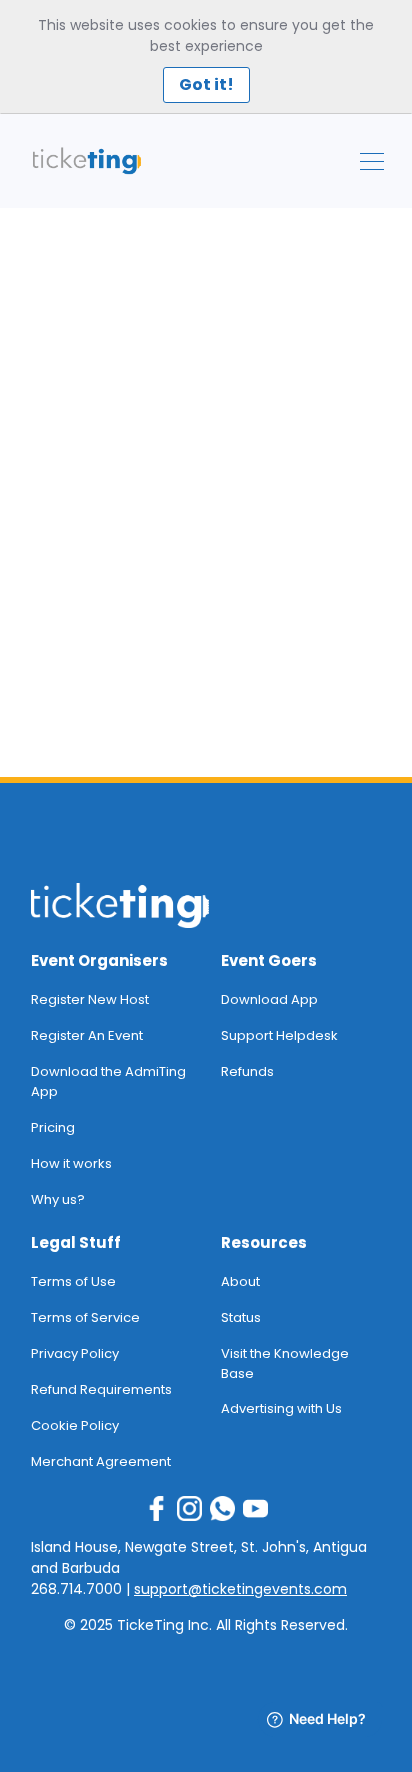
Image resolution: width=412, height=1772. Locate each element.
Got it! (206, 84)
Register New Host (90, 999)
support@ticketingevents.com (240, 1589)
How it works (71, 1163)
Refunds (247, 1071)
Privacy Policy (75, 1353)
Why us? (58, 1199)
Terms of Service (85, 1317)
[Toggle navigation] (372, 161)
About (240, 1281)
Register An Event (87, 1035)
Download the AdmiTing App (108, 1081)
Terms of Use (73, 1281)
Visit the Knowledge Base (285, 1363)
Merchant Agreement (101, 1461)
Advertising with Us (281, 1408)
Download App (269, 999)
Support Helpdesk (279, 1035)
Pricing (53, 1127)
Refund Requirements (101, 1389)
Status (241, 1317)
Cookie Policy (75, 1425)
